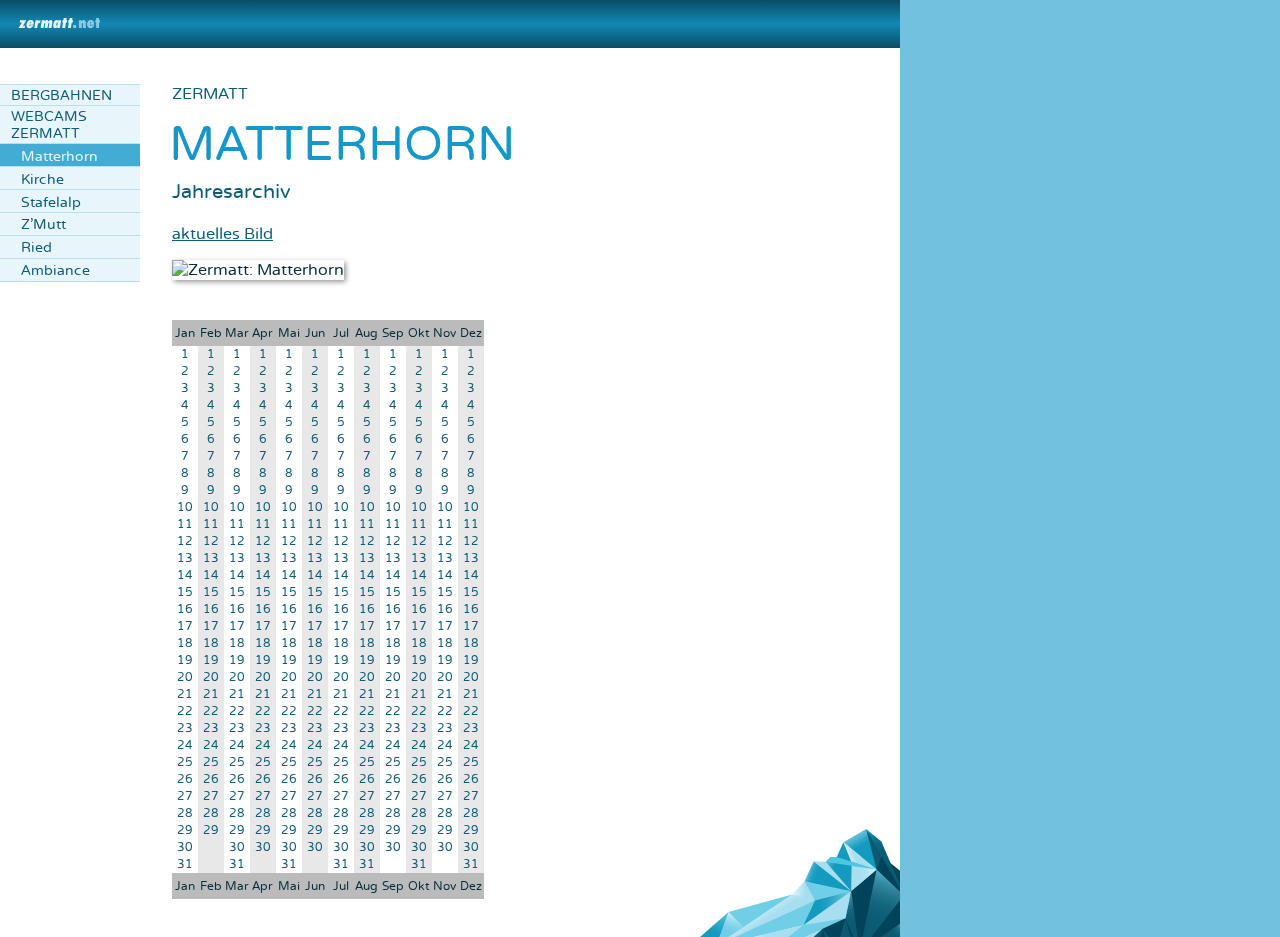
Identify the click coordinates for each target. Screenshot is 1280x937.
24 (185, 745)
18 (185, 643)
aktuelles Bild (222, 234)
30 (185, 847)
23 (185, 728)
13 (185, 558)
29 (185, 830)
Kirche (42, 179)
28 (185, 813)
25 (185, 762)
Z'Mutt (43, 224)
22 (185, 711)
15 (185, 592)
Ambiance (55, 270)
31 (185, 864)
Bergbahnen (61, 95)
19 (185, 660)
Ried (36, 247)
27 (185, 796)
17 (185, 626)
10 (185, 507)
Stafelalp (51, 202)
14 (185, 575)
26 (185, 779)
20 (185, 677)
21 (185, 694)
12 (185, 541)
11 (185, 524)
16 (185, 609)
